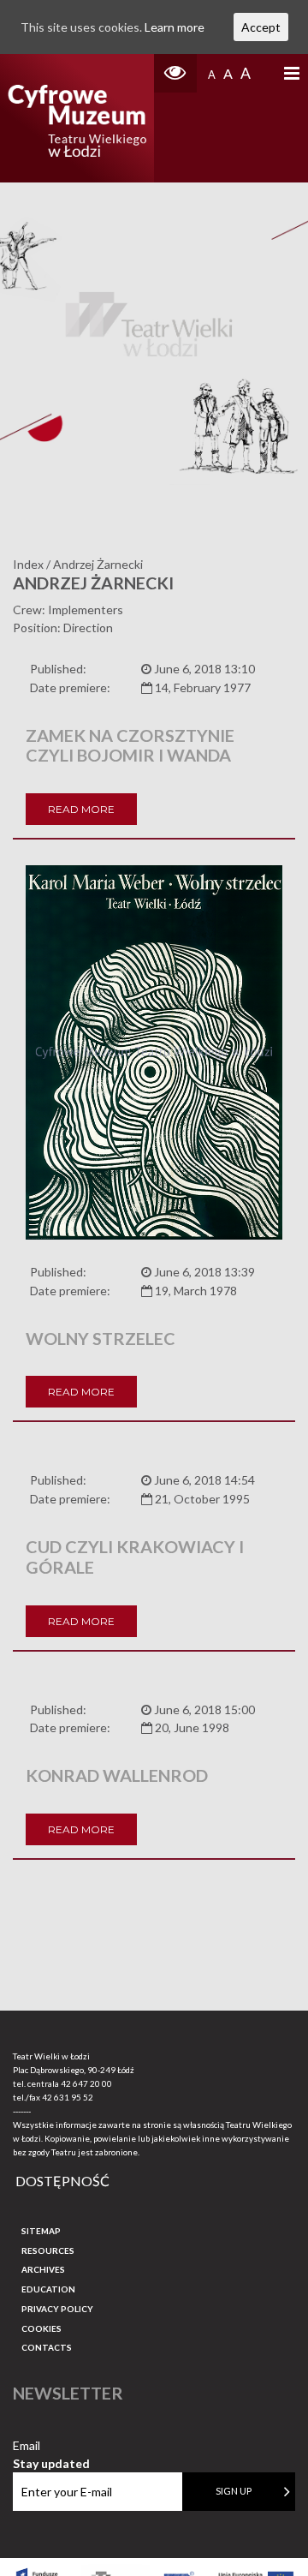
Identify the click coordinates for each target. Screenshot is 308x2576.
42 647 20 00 (86, 2083)
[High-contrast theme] (175, 73)
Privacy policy (57, 2309)
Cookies (41, 2328)
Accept (261, 27)
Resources (48, 2250)
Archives (43, 2269)
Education (48, 2289)
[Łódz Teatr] (77, 118)
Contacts (47, 2347)
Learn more (175, 27)
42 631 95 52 (68, 2097)
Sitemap (41, 2231)
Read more (81, 809)
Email (51, 2446)
